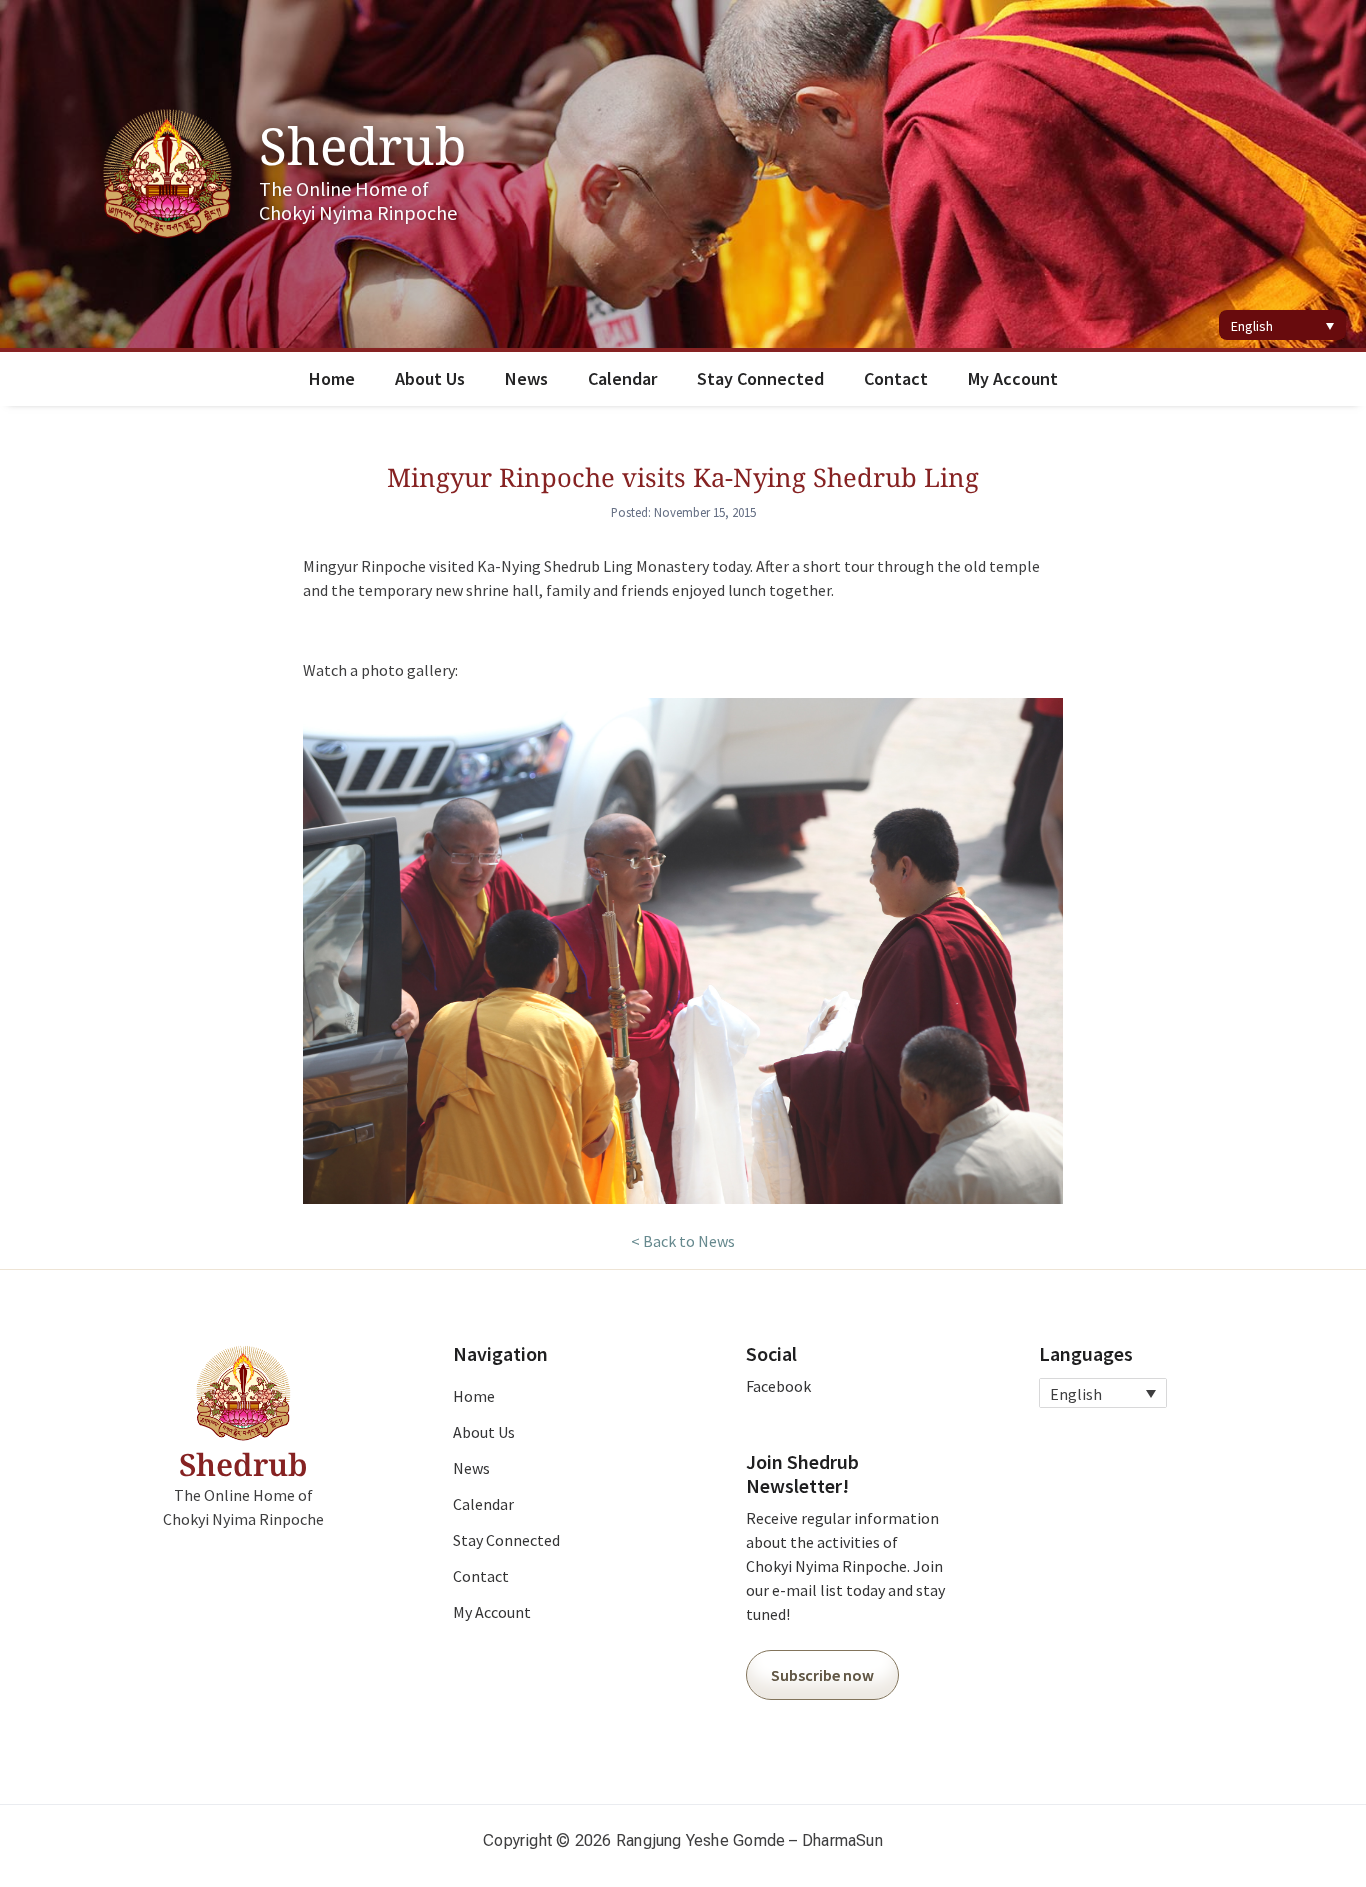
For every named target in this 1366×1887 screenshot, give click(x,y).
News (526, 378)
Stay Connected (760, 378)
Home (332, 378)
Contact (896, 378)
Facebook (778, 1386)
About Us (430, 378)
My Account (1013, 378)
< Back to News (683, 1241)
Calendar (622, 378)
